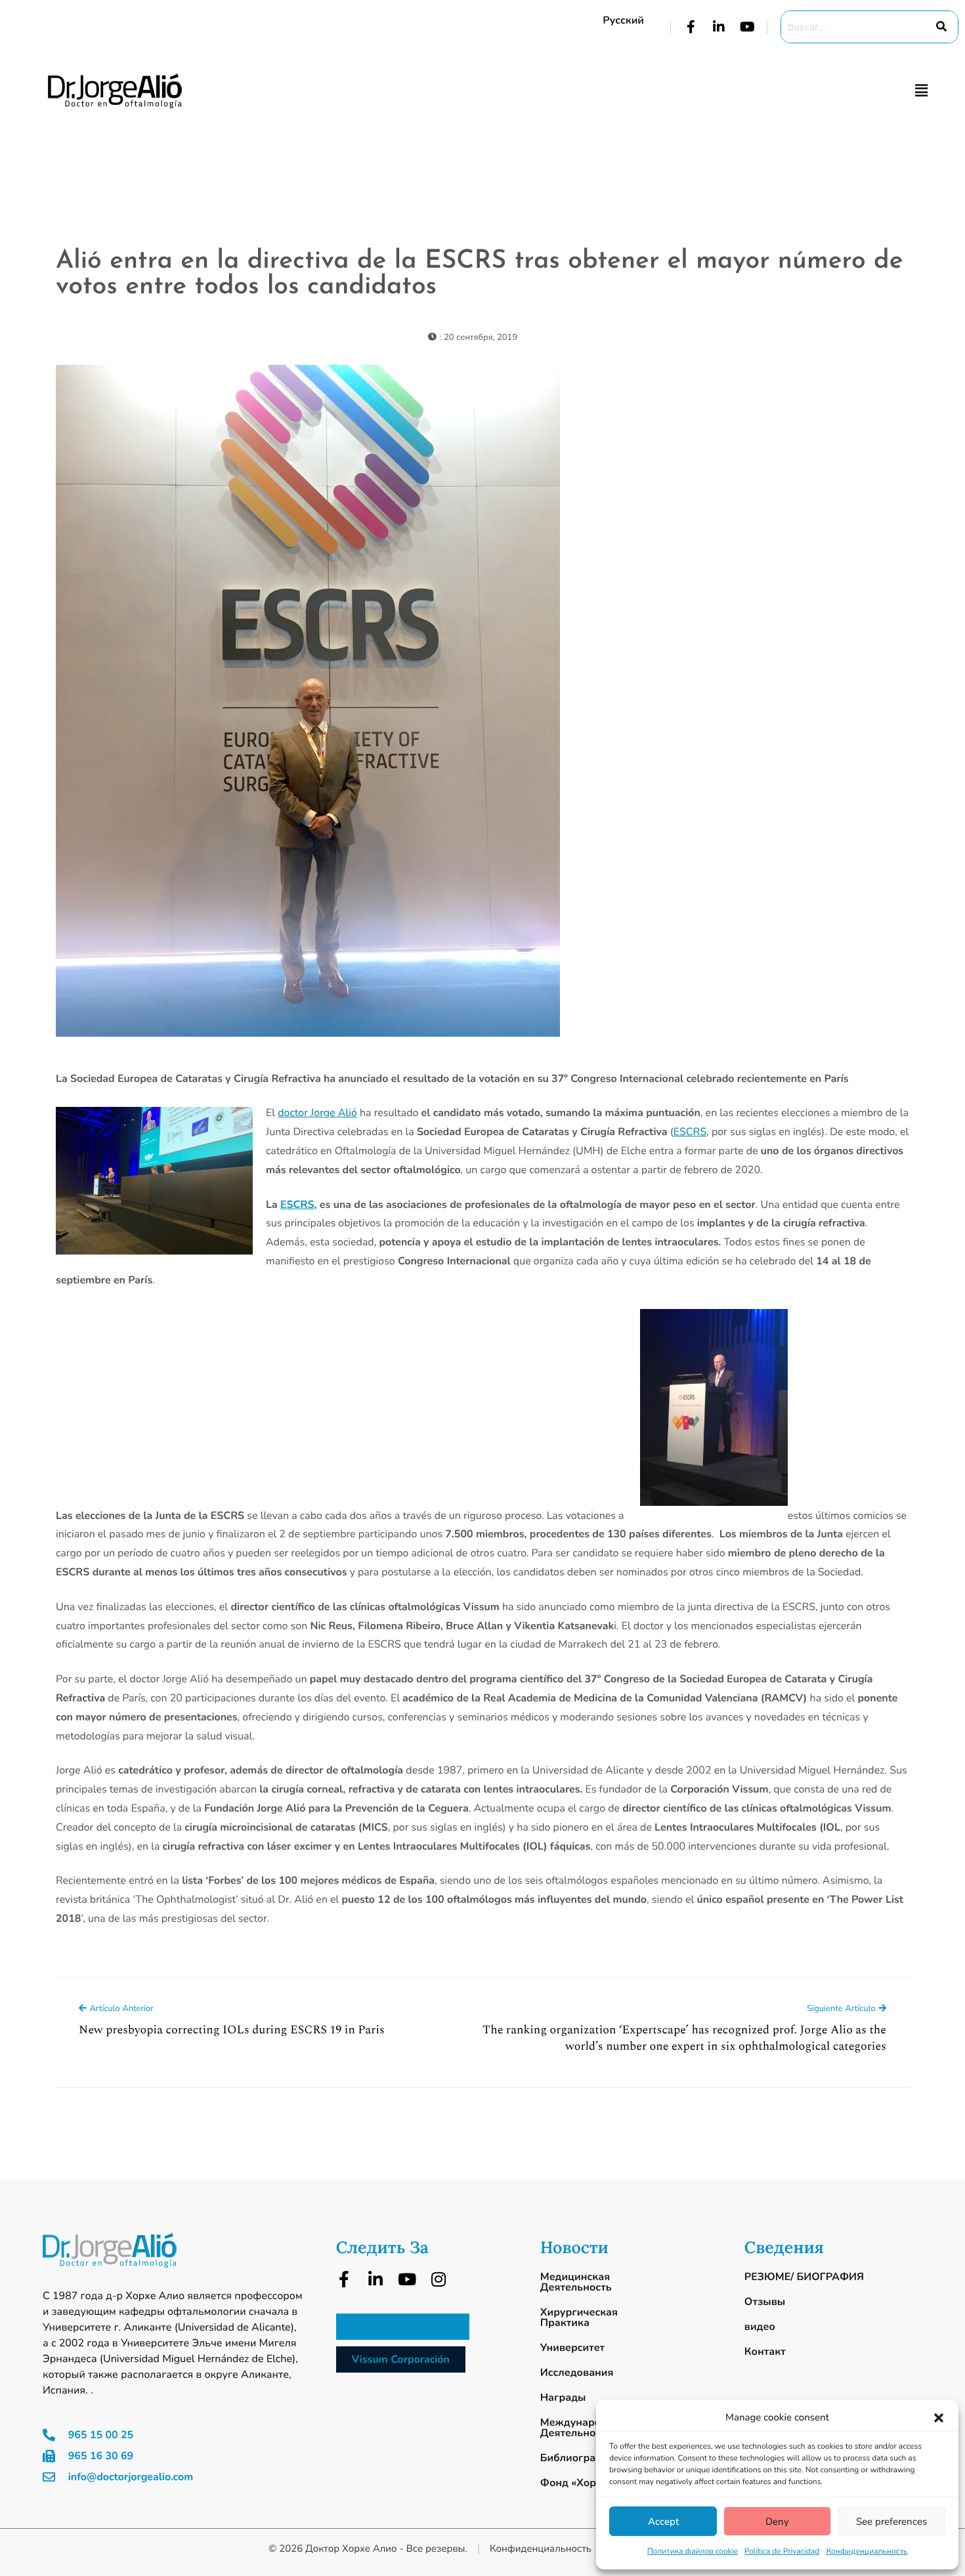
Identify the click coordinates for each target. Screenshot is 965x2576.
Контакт (765, 2352)
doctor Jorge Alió (317, 1113)
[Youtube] (747, 27)
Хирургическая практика (579, 2317)
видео (760, 2327)
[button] (939, 2418)
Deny (777, 2522)
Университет (572, 2348)
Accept (663, 2522)
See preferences (891, 2522)
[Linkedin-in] (719, 27)
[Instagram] (439, 2279)
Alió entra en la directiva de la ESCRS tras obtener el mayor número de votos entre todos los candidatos (479, 274)
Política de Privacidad (782, 2552)
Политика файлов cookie (693, 2552)
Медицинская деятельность (576, 2282)
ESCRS (690, 1132)
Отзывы (765, 2302)
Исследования (577, 2373)
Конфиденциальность (867, 2552)
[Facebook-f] (691, 27)
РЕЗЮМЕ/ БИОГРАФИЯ (804, 2277)
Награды (563, 2398)
